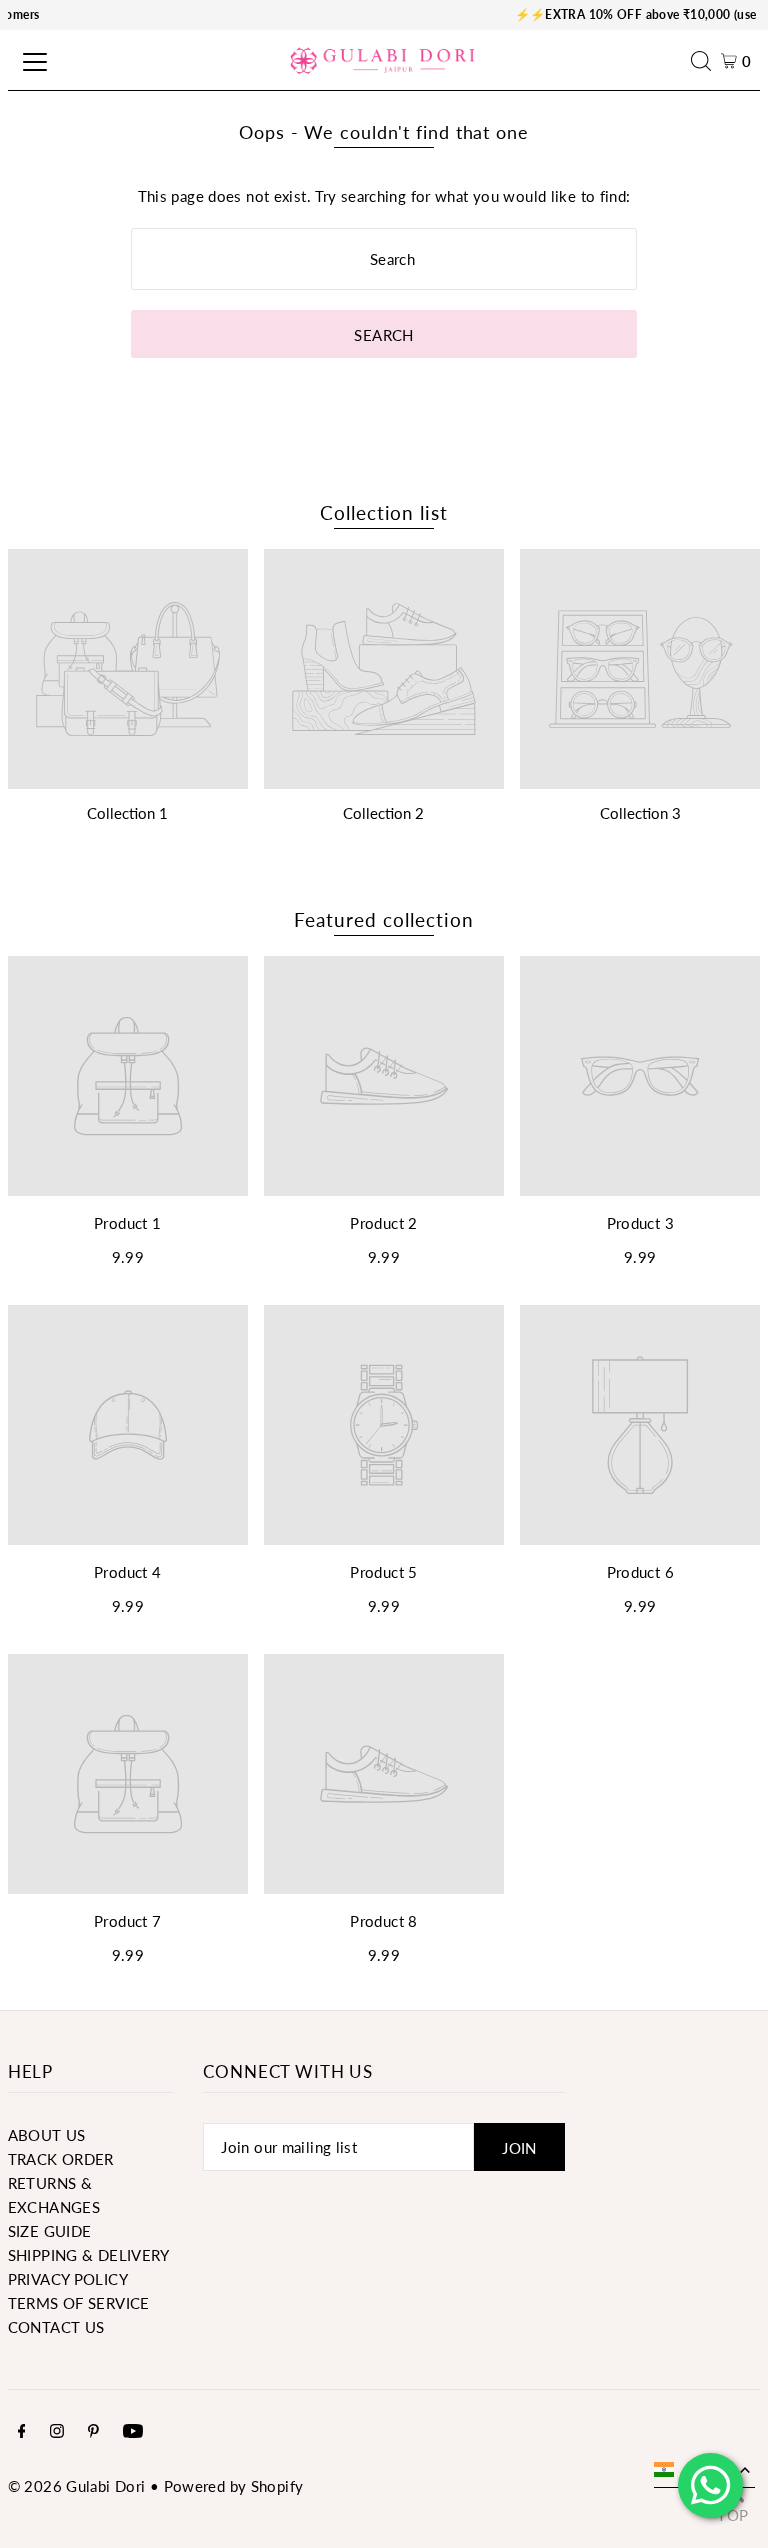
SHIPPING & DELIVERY (89, 2255)
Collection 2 (383, 813)
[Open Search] (706, 61)
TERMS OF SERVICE (79, 2303)
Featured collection (383, 919)
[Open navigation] (32, 61)
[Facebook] (22, 2432)
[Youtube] (133, 2432)
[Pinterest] (93, 2432)
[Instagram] (57, 2432)
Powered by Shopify (234, 2486)
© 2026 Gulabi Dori (77, 2486)
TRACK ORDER (61, 2159)
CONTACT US (56, 2327)
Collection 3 (640, 813)
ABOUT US (47, 2135)
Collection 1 (127, 813)
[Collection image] (128, 669)
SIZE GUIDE (50, 2231)
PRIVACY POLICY (68, 2279)
